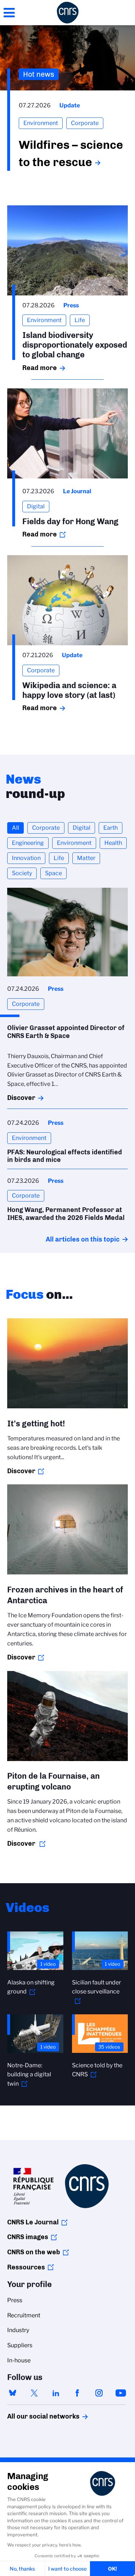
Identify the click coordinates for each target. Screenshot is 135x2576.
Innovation (26, 858)
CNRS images (28, 2237)
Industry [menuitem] (18, 2330)
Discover (21, 1098)
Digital (82, 828)
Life (59, 858)
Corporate (46, 828)
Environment (74, 843)
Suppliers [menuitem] (20, 2345)
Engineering (28, 843)
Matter (86, 858)
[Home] (68, 13)
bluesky (13, 2393)
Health (113, 843)
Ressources (26, 2267)
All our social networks (36, 2416)
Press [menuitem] (15, 2300)
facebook (77, 2393)
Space (53, 873)
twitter (34, 2393)
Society (22, 873)
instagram (99, 2393)
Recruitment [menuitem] (24, 2315)
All (15, 828)
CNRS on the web (34, 2252)
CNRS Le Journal (33, 2222)
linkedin (56, 2393)
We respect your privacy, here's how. (44, 2545)
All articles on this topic (83, 1239)
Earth (111, 828)
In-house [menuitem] (19, 2360)
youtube (121, 2393)
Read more (40, 368)
